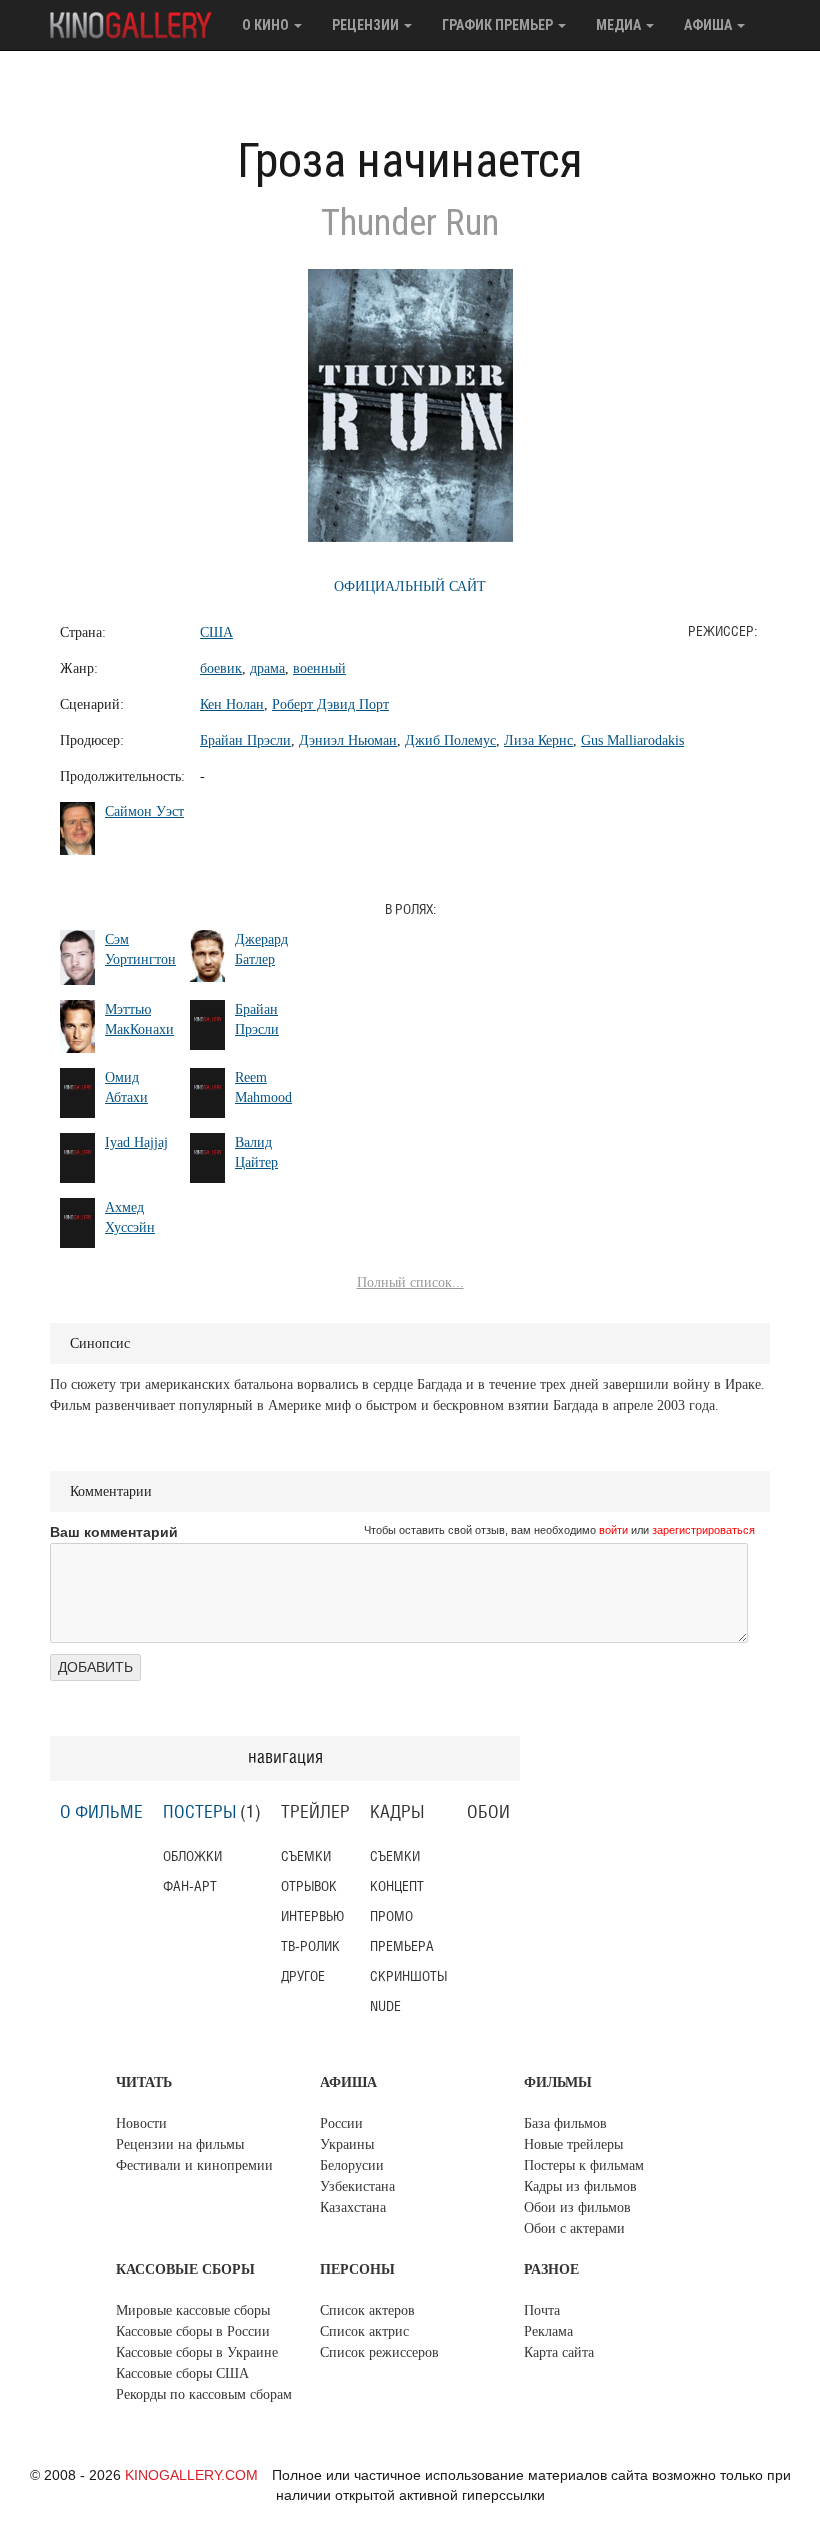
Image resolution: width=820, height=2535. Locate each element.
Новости (141, 2123)
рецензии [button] (367, 25)
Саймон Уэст (144, 811)
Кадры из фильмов (580, 2186)
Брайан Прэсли (245, 740)
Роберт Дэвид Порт (330, 704)
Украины (347, 2144)
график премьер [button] (499, 25)
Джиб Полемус (450, 740)
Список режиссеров (379, 2352)
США (216, 632)
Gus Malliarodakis (632, 740)
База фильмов (565, 2123)
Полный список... (410, 1282)
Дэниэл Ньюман (348, 740)
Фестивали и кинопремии (194, 2165)
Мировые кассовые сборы (193, 2310)
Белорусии (352, 2165)
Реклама (548, 2331)
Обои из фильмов (577, 2207)
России (341, 2123)
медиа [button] (620, 25)
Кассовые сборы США (182, 2373)
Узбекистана (357, 2186)
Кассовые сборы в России (193, 2331)
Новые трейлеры (573, 2144)
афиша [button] (709, 25)
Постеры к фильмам (584, 2165)
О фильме (101, 1813)
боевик (221, 668)
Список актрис (364, 2331)
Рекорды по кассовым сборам (204, 2394)
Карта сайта (559, 2352)
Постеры (199, 1813)
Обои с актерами (574, 2228)
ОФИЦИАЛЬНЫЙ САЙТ (410, 586)
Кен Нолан (232, 704)
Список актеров (367, 2310)
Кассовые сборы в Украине (197, 2352)
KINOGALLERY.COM (191, 2475)
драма (267, 668)
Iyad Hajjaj (136, 1142)
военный (319, 668)
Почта (542, 2310)
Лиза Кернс (538, 740)
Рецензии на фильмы (180, 2144)
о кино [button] (267, 25)
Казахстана (353, 2207)
